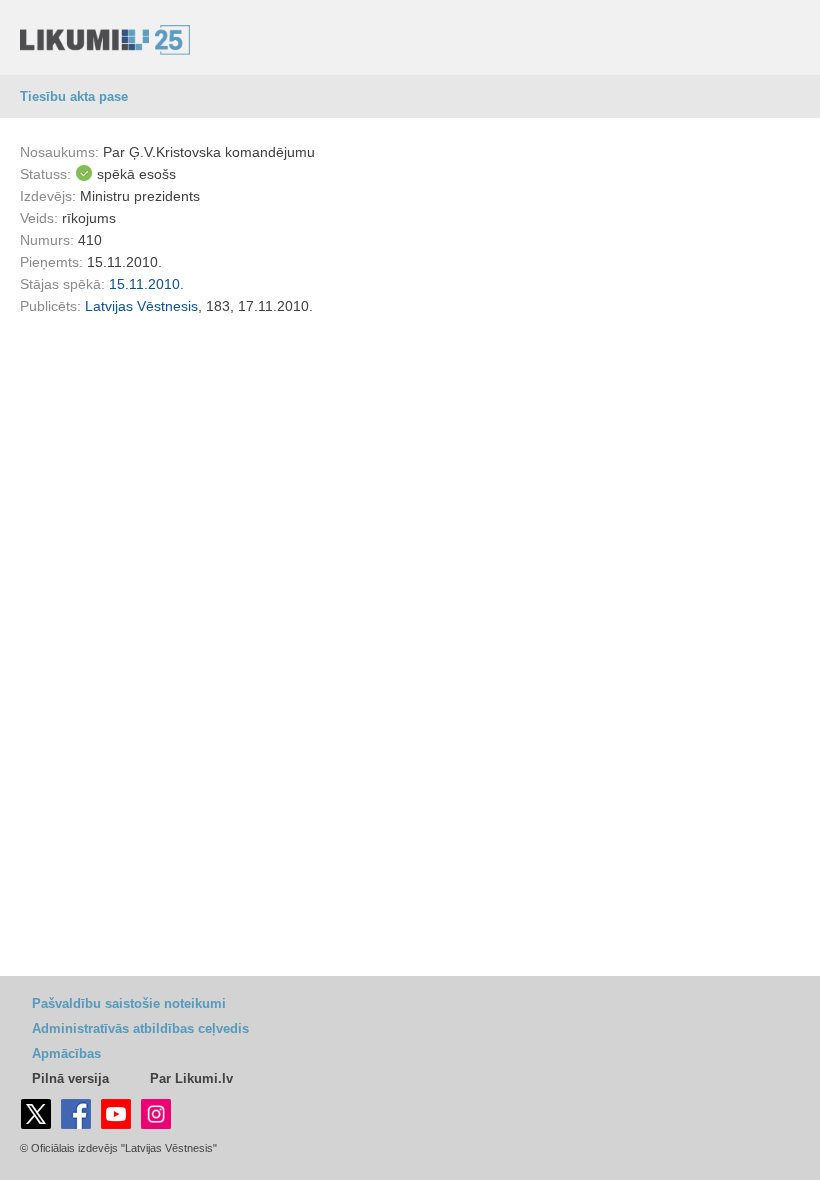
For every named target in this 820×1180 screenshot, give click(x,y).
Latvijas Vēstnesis (141, 306)
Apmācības (66, 1053)
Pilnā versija (70, 1078)
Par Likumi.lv (191, 1078)
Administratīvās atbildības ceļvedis (140, 1028)
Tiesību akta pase (74, 96)
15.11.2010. (146, 284)
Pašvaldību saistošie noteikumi (129, 1003)
